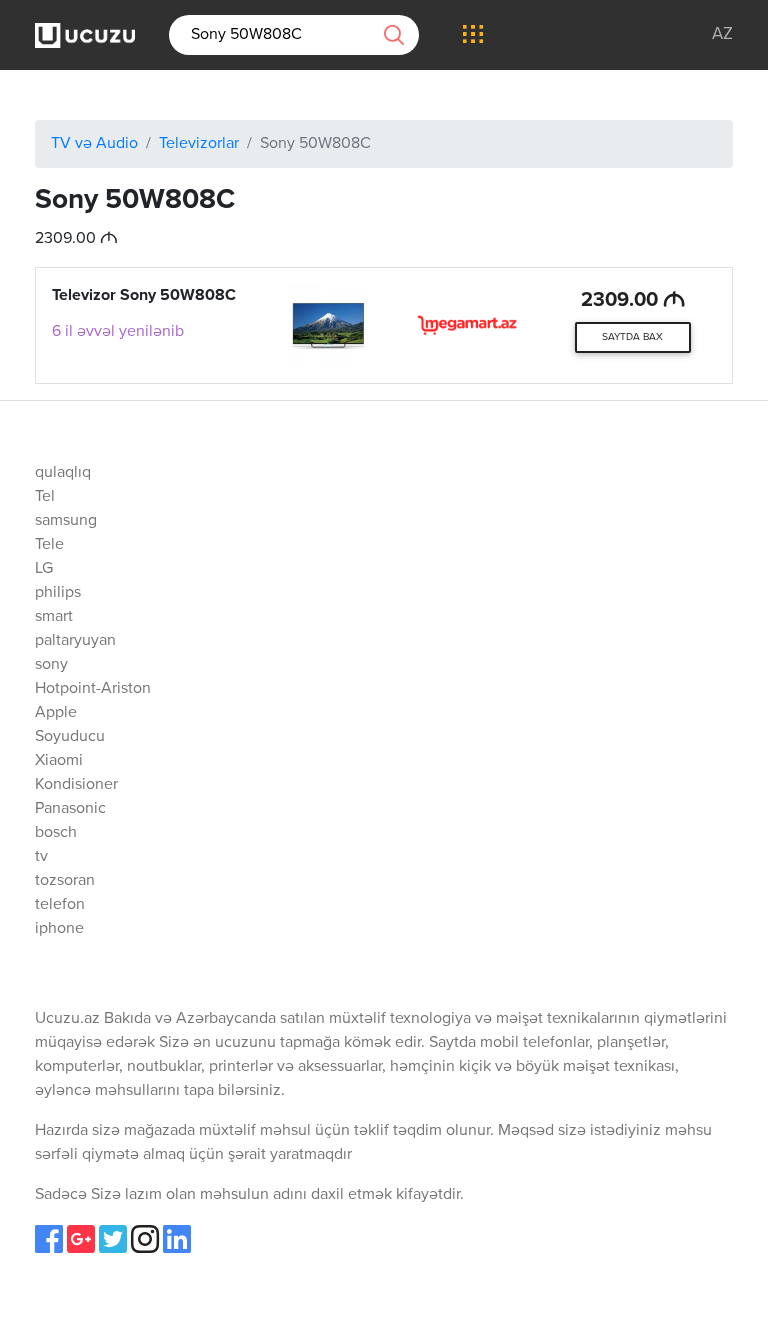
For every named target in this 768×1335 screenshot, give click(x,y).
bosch (56, 833)
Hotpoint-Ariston (93, 689)
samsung (66, 521)
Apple (56, 713)
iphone (59, 929)
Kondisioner (76, 785)
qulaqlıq (63, 473)
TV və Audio (94, 144)
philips (58, 593)
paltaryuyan (75, 641)
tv (41, 857)
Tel (45, 497)
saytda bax (632, 337)
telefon (60, 905)
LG (44, 569)
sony (51, 665)
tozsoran (65, 881)
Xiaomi (59, 761)
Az (722, 34)
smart (54, 617)
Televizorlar (199, 144)
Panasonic (70, 809)
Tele (49, 545)
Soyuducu (70, 737)
